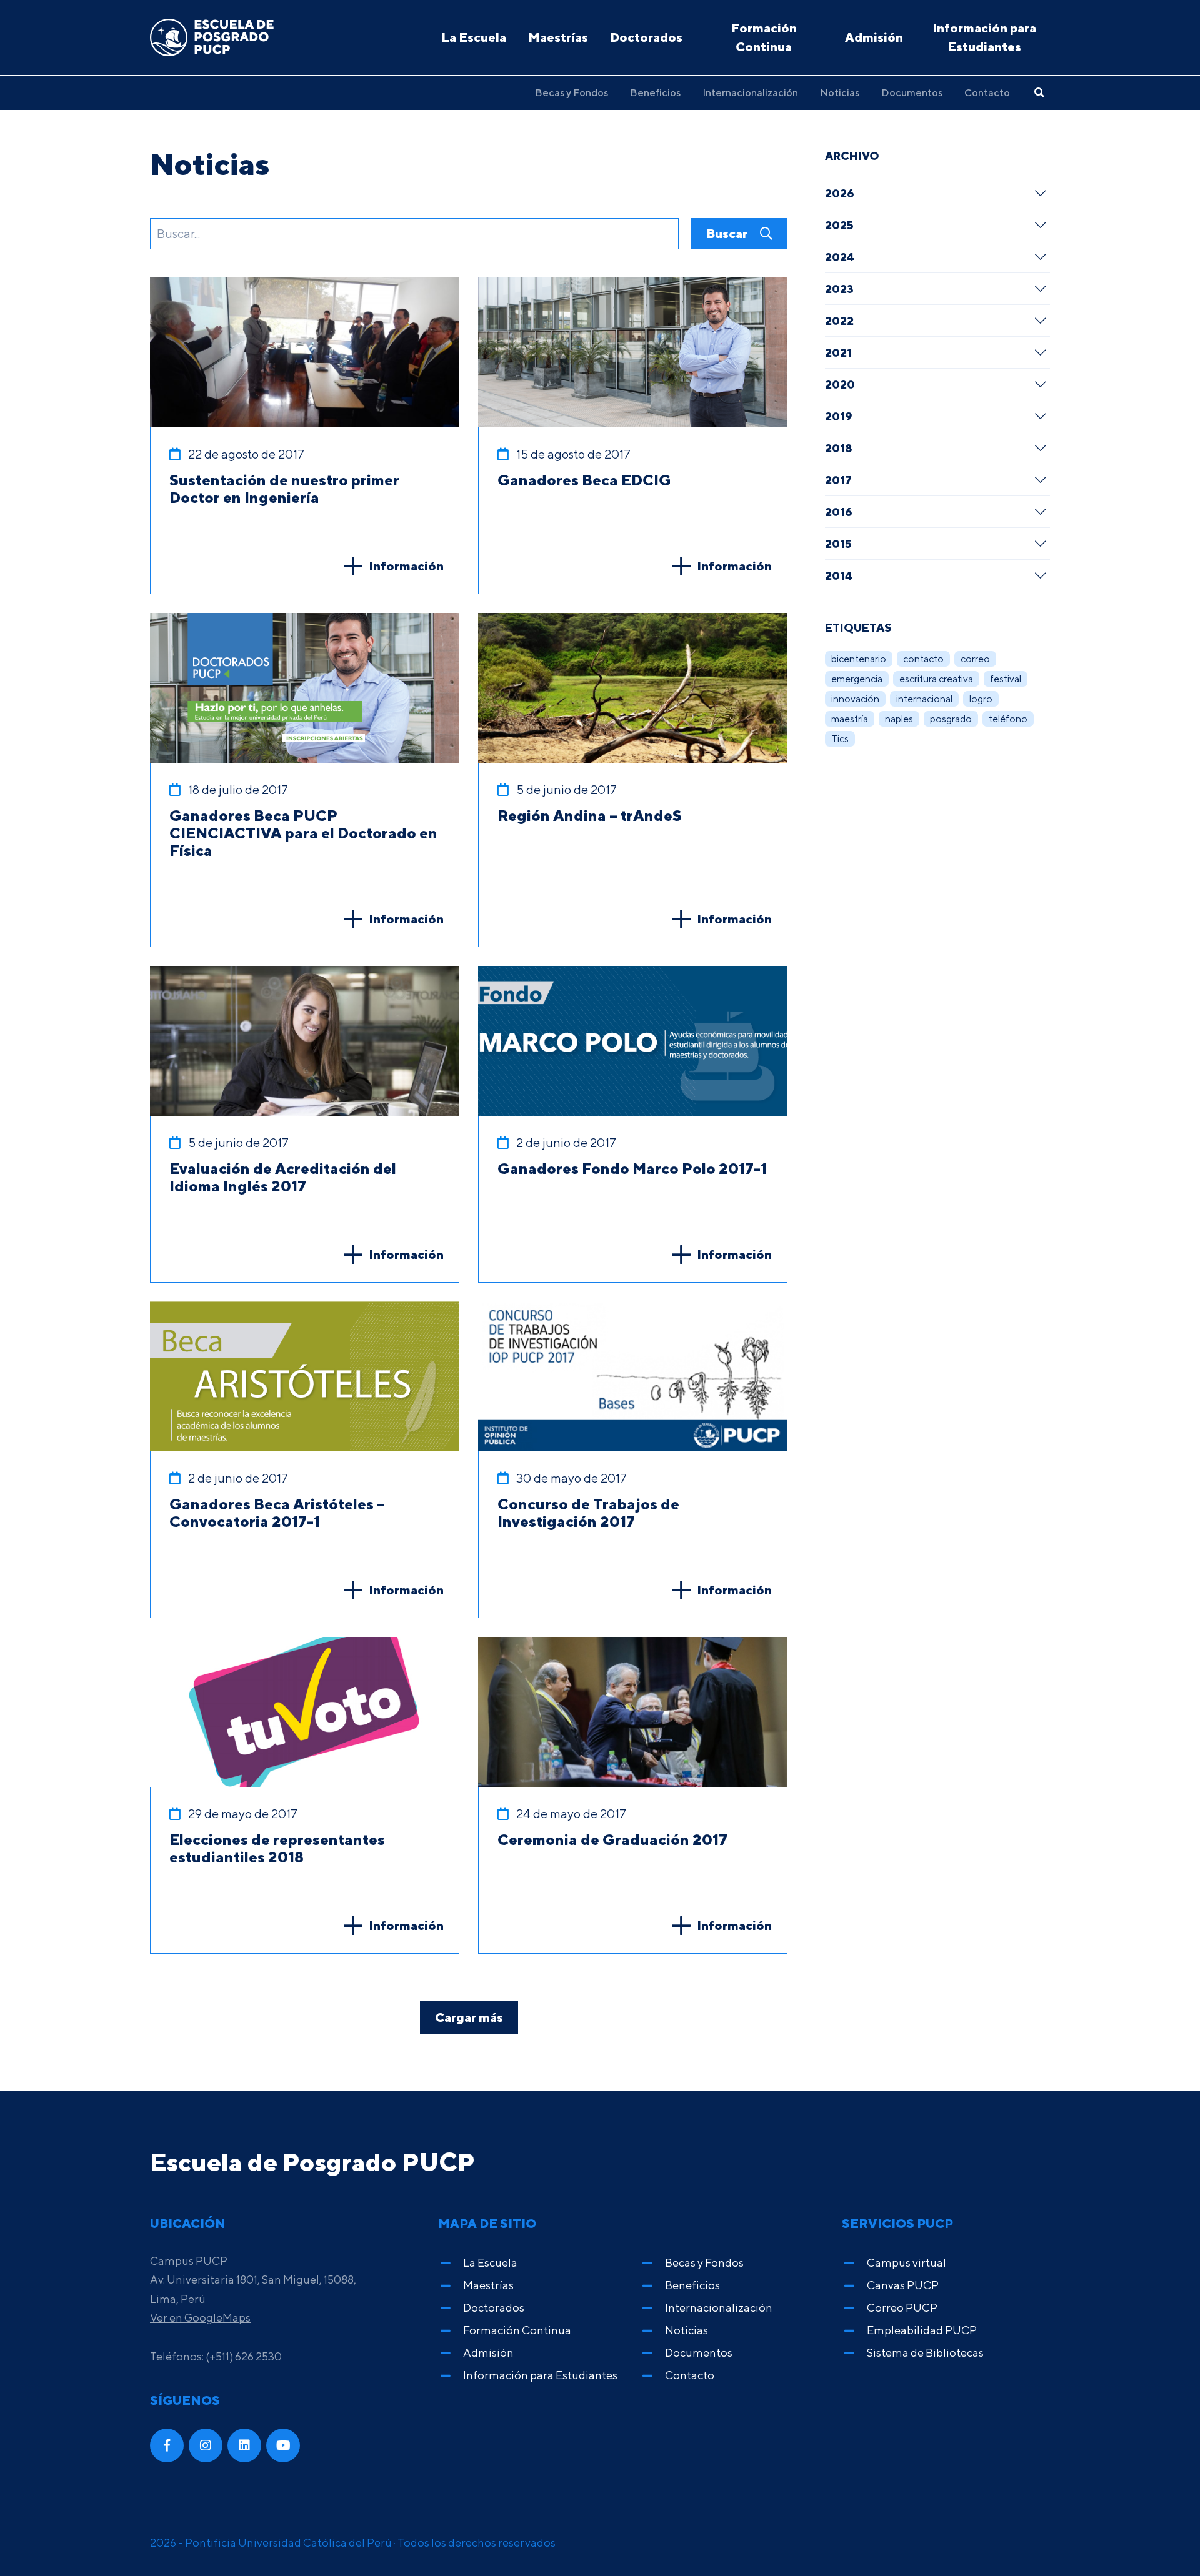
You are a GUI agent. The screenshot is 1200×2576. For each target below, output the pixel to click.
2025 (839, 225)
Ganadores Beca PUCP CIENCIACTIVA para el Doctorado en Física (303, 833)
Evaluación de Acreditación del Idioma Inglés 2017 (283, 1177)
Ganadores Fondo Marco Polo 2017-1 (632, 1168)
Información (406, 566)
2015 (838, 544)
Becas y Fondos (572, 92)
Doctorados (646, 37)
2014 (839, 575)
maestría (850, 719)
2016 (839, 512)
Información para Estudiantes (984, 37)
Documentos (912, 92)
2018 (839, 448)
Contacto (987, 92)
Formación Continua (764, 37)
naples (899, 719)
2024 (840, 257)
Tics (840, 739)
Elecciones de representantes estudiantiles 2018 (277, 1848)
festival (1006, 679)
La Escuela (474, 37)
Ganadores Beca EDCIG (584, 480)
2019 (839, 416)
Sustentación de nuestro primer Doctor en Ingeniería (284, 489)
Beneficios (655, 92)
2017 (838, 480)
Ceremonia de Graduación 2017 (612, 1839)
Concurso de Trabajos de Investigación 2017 (588, 1513)
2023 (839, 289)
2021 (838, 352)
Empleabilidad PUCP (922, 2330)
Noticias (840, 92)
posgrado (951, 719)
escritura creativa (936, 679)
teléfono (1008, 719)
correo (975, 659)
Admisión (874, 37)
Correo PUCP (902, 2308)
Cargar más (469, 2017)
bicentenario (859, 659)
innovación (855, 699)
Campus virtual (907, 2263)
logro (981, 699)
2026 (840, 193)
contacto (923, 659)
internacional (924, 699)
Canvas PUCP (903, 2285)
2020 (840, 384)
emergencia (857, 679)
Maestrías (558, 37)
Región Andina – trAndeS (590, 815)
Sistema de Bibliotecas (925, 2353)
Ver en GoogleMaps (200, 2318)
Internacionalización (750, 92)
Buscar (728, 233)
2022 (839, 321)
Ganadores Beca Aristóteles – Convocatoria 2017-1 (277, 1513)
